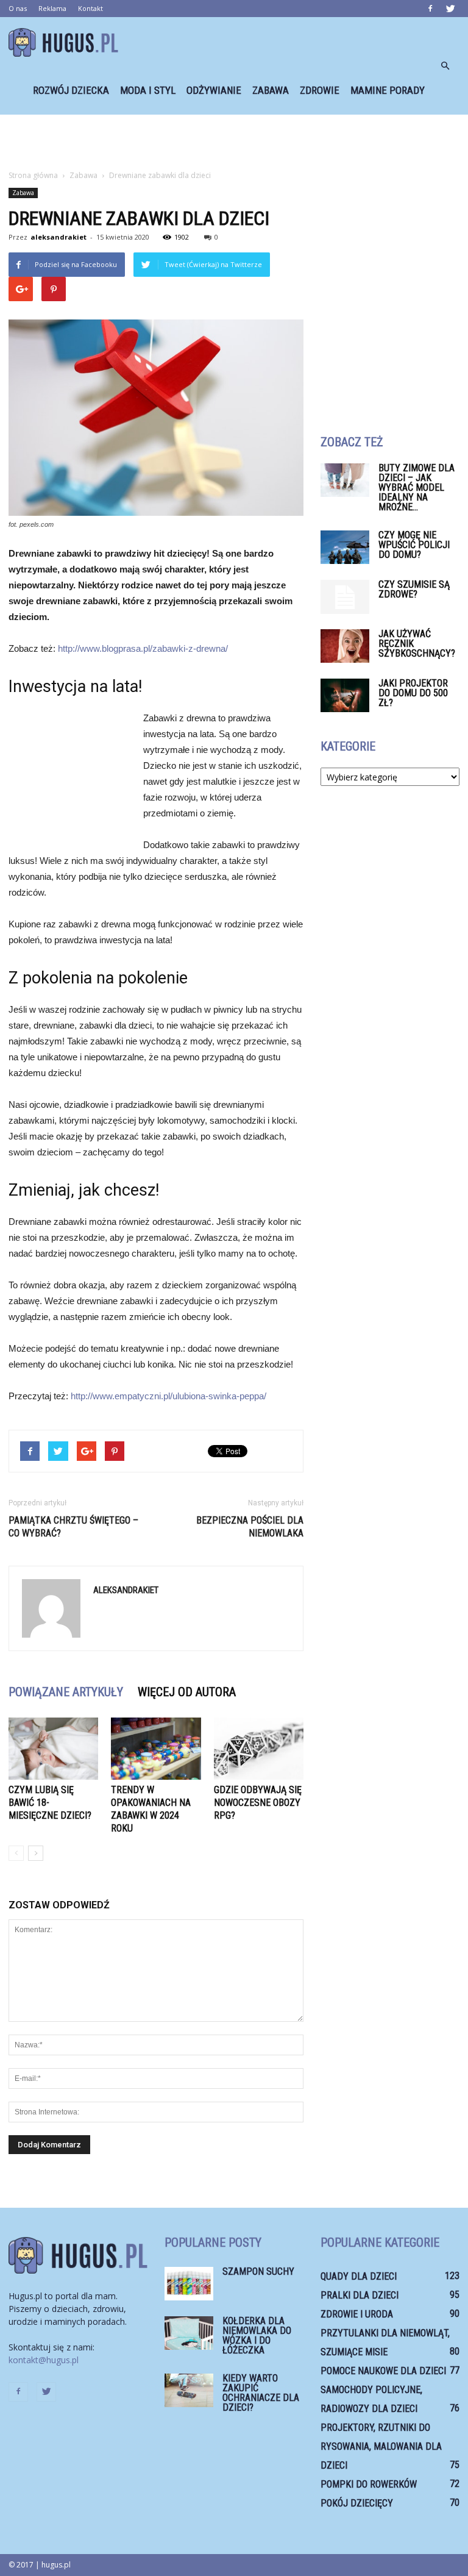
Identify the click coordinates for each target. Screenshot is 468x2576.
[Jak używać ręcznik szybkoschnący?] (345, 646)
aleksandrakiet (58, 237)
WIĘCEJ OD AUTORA (187, 1692)
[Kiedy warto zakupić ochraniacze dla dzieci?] (189, 2390)
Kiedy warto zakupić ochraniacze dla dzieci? (261, 2393)
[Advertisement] (234, 141)
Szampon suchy (258, 2271)
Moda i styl (148, 90)
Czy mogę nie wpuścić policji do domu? (414, 545)
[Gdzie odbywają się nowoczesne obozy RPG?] (259, 1748)
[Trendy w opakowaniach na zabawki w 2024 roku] (156, 1748)
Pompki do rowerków (369, 2484)
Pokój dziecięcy (357, 2503)
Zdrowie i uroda (357, 2314)
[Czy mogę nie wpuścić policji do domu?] (345, 547)
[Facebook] (430, 9)
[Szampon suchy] (189, 2284)
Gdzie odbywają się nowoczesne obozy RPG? (258, 1803)
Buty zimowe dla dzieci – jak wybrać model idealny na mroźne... (417, 487)
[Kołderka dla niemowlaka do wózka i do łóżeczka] (189, 2333)
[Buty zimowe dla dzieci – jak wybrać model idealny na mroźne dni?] (345, 480)
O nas (18, 8)
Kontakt (90, 8)
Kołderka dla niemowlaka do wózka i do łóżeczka (257, 2335)
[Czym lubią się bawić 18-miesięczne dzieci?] (53, 1748)
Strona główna (33, 175)
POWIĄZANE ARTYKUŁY (66, 1692)
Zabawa (271, 90)
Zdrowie (320, 90)
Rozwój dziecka (71, 90)
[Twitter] (450, 9)
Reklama (52, 8)
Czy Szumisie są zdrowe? (414, 589)
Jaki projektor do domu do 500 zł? (413, 693)
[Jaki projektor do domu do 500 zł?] (345, 695)
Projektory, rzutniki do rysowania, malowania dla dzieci (381, 2446)
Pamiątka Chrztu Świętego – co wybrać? (73, 1527)
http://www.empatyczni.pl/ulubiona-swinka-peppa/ (167, 1396)
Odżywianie (214, 90)
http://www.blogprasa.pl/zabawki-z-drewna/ (143, 648)
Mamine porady (388, 90)
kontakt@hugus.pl (44, 2360)
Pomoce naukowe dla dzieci (383, 2371)
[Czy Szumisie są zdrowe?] (345, 597)
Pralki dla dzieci (360, 2295)
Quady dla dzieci (359, 2276)
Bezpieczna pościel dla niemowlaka (250, 1527)
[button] (445, 66)
